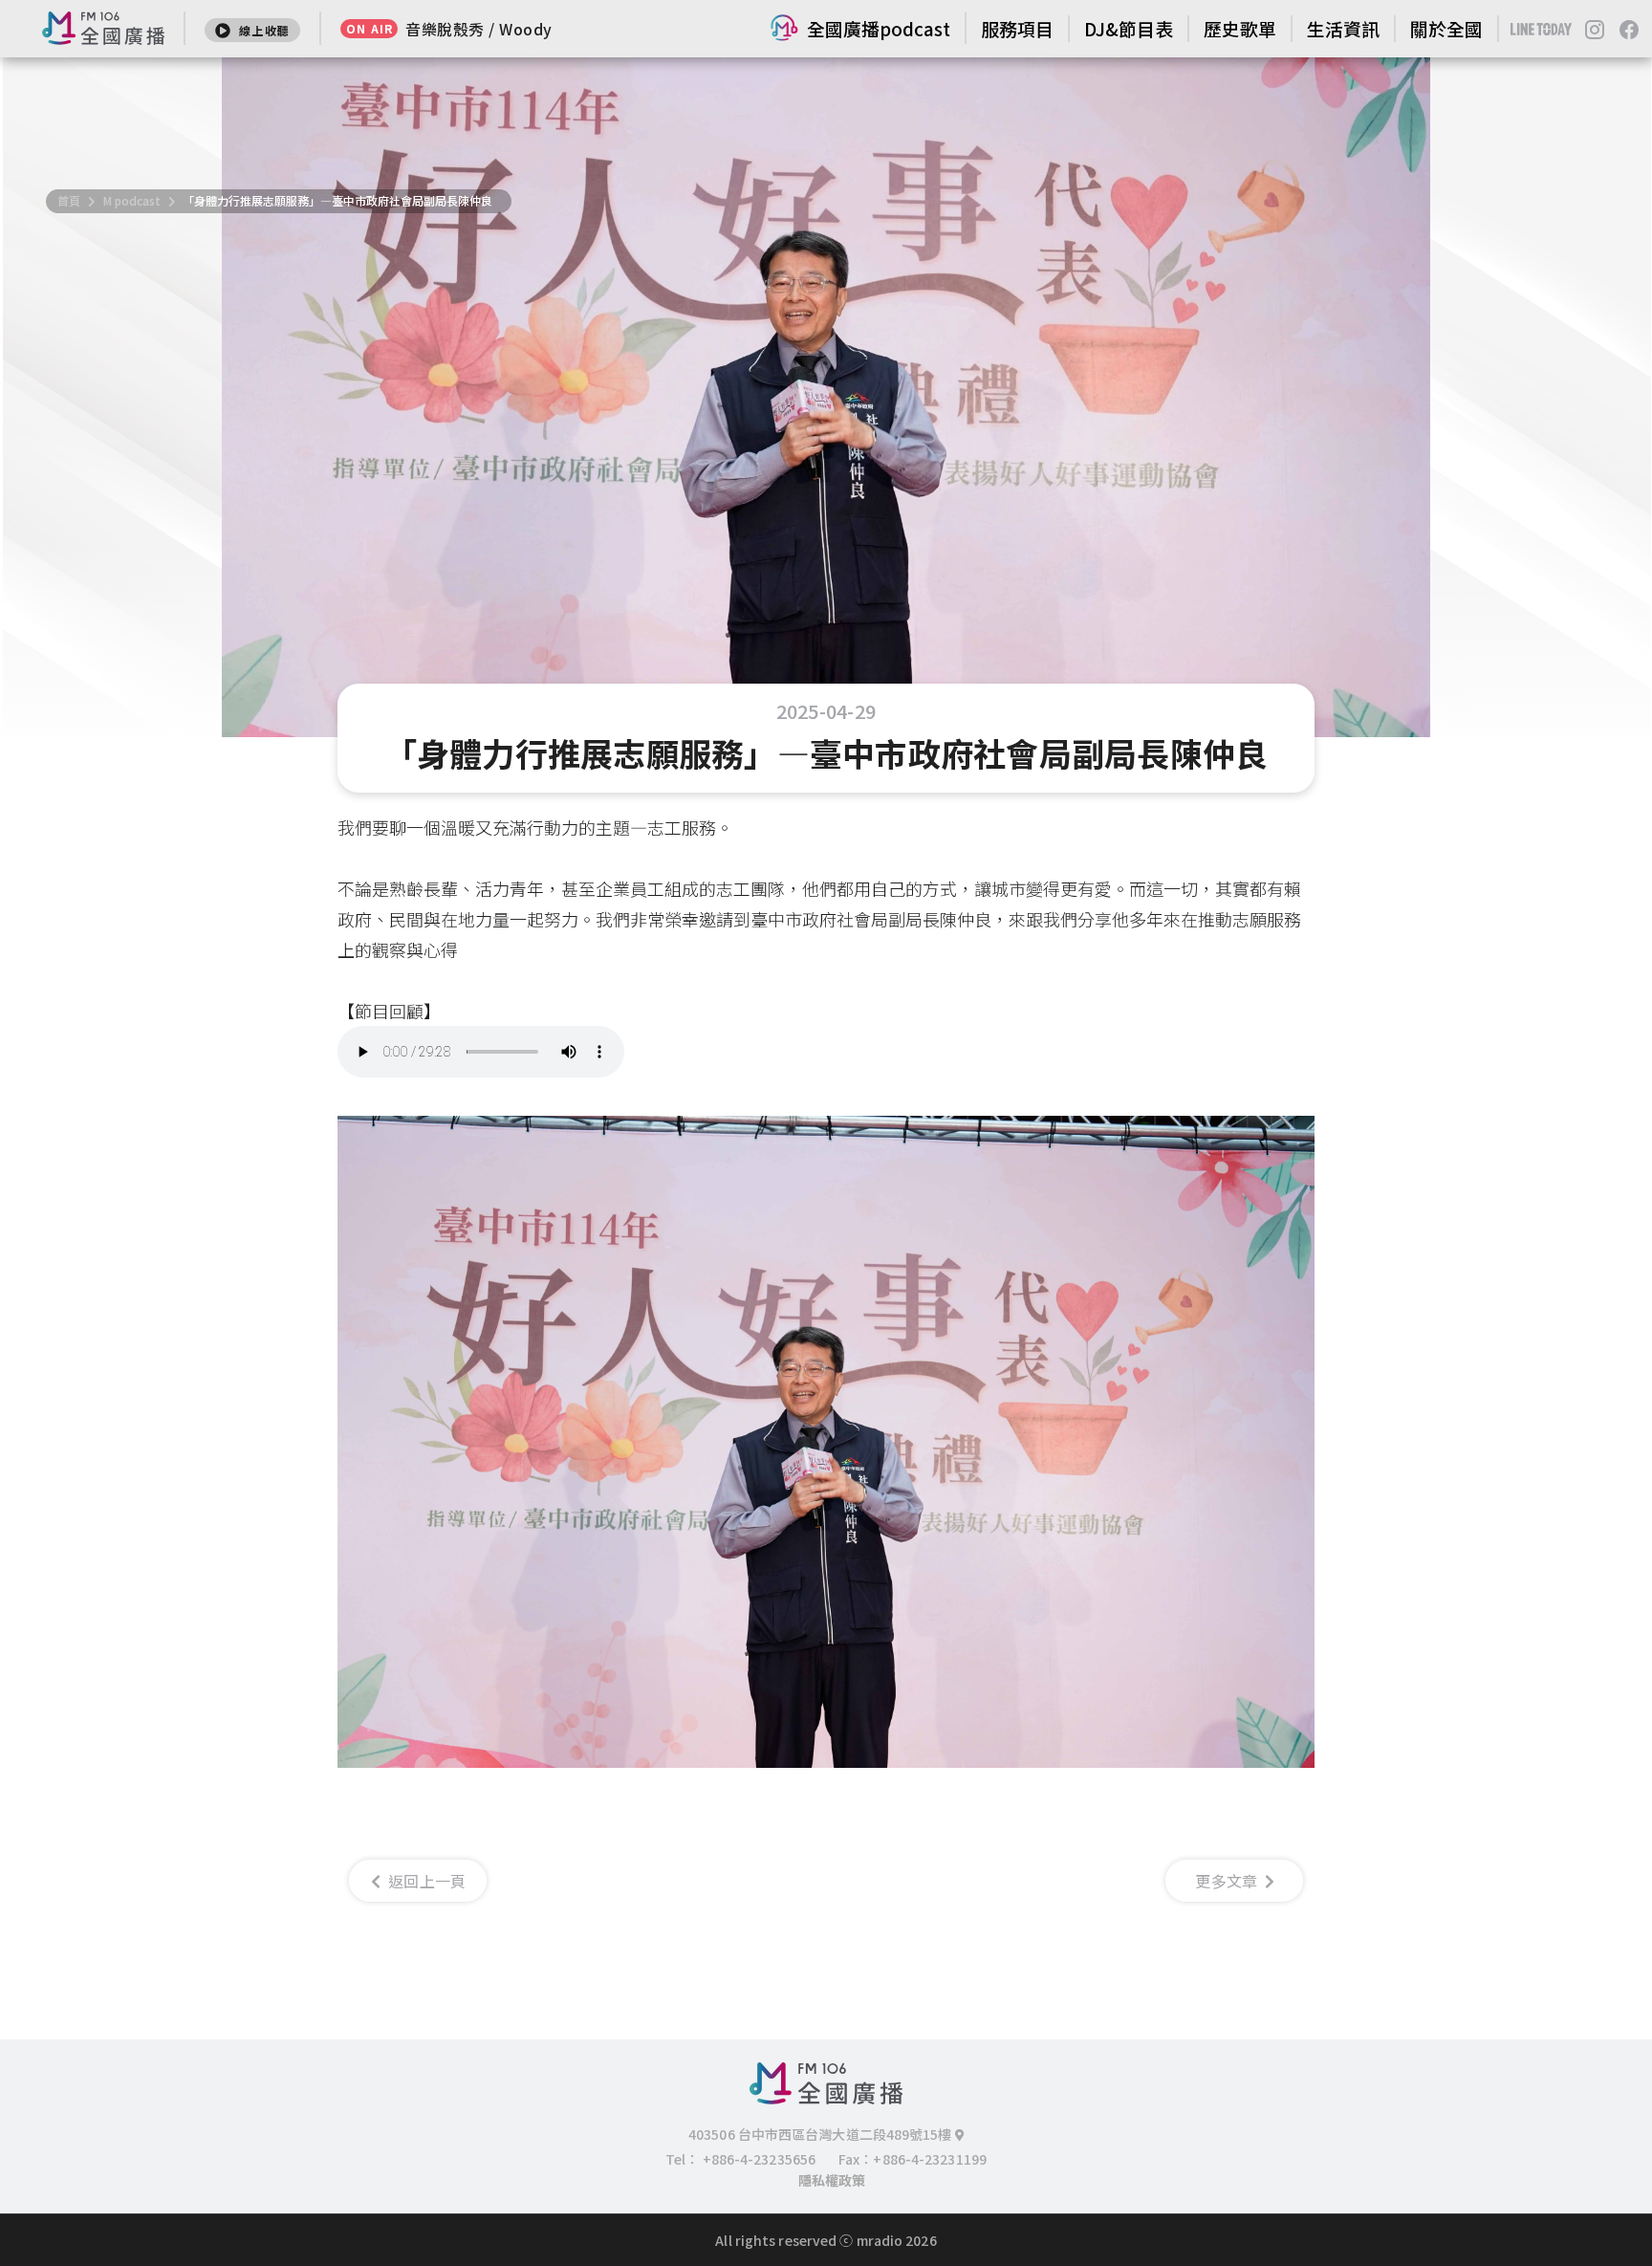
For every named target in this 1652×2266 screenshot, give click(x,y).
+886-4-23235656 (760, 2159)
